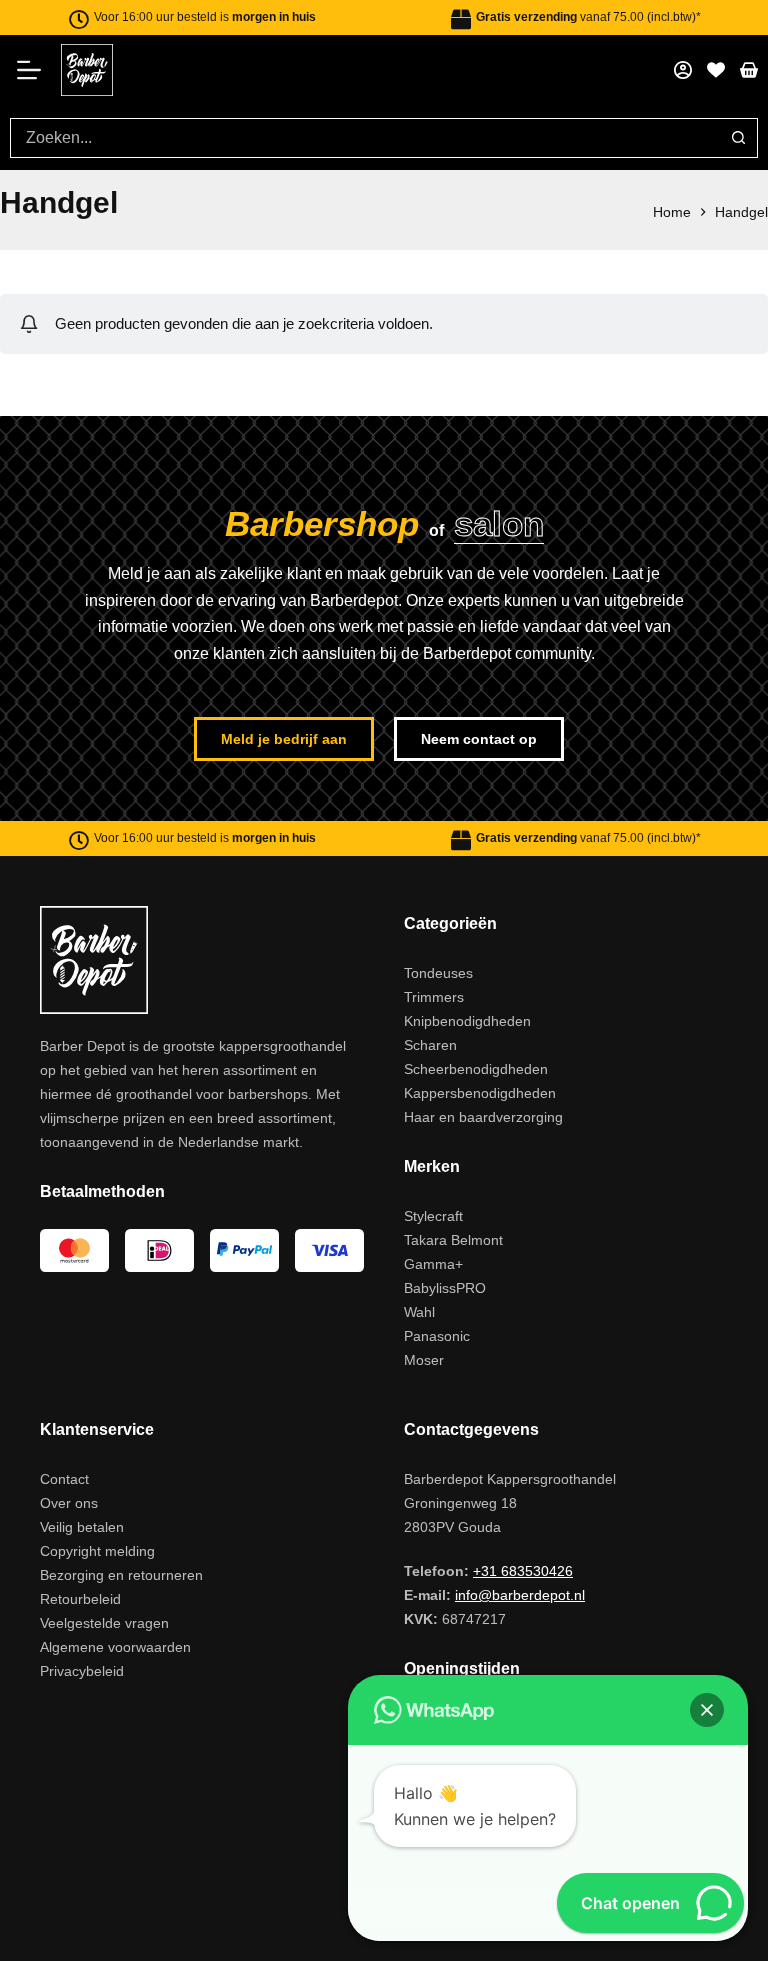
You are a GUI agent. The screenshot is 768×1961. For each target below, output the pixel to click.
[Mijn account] (683, 70)
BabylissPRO (445, 1288)
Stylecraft (433, 1216)
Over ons (69, 1503)
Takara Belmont (453, 1240)
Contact (64, 1479)
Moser (424, 1360)
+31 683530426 (523, 1571)
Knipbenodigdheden (467, 1021)
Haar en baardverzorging (483, 1117)
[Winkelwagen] (749, 70)
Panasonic (437, 1336)
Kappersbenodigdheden (480, 1093)
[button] (707, 1710)
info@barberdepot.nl (520, 1595)
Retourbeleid (80, 1599)
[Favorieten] (716, 70)
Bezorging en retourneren (121, 1575)
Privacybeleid (82, 1671)
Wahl (419, 1312)
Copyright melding (97, 1551)
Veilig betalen (82, 1527)
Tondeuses (438, 973)
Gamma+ (433, 1264)
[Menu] (35, 70)
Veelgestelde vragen (104, 1623)
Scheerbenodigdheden (476, 1069)
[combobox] (365, 138)
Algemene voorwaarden (115, 1647)
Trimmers (434, 997)
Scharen (430, 1045)
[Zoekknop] (738, 138)
